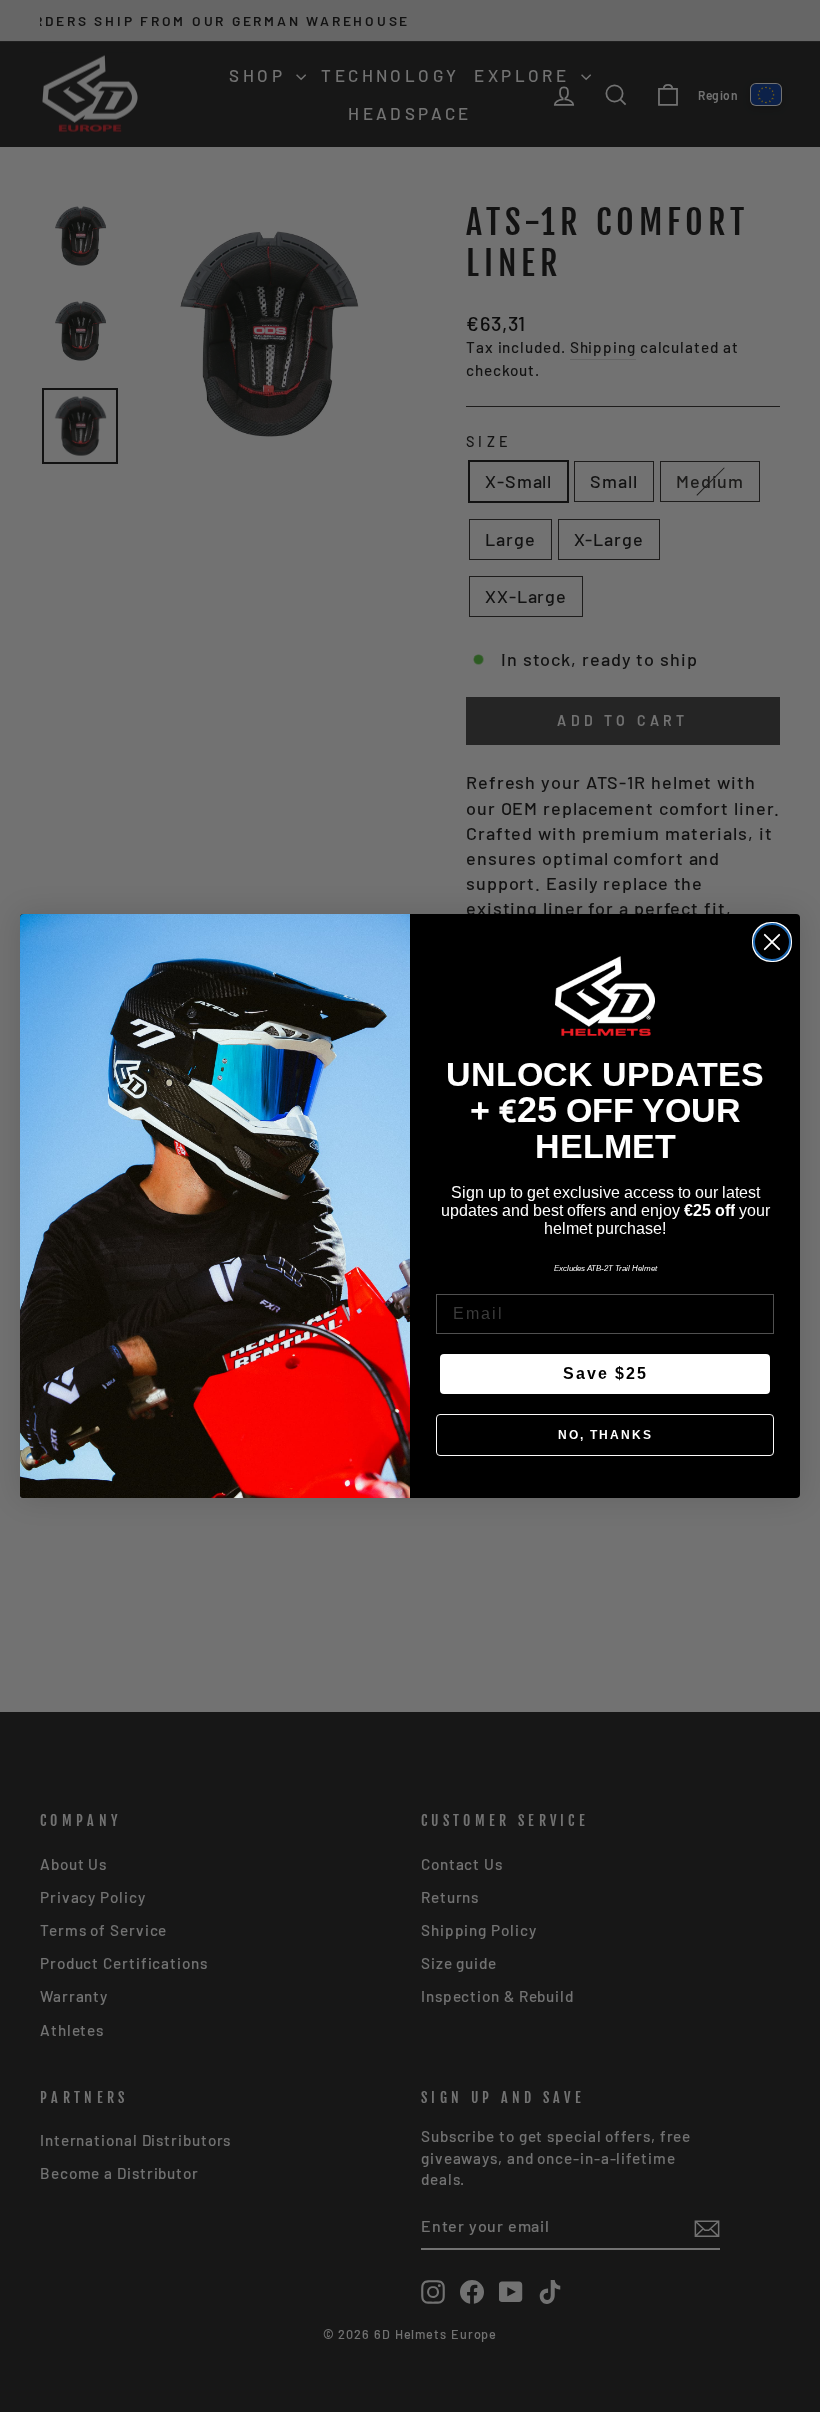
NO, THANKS (605, 1435)
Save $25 (605, 1373)
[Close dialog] (772, 942)
